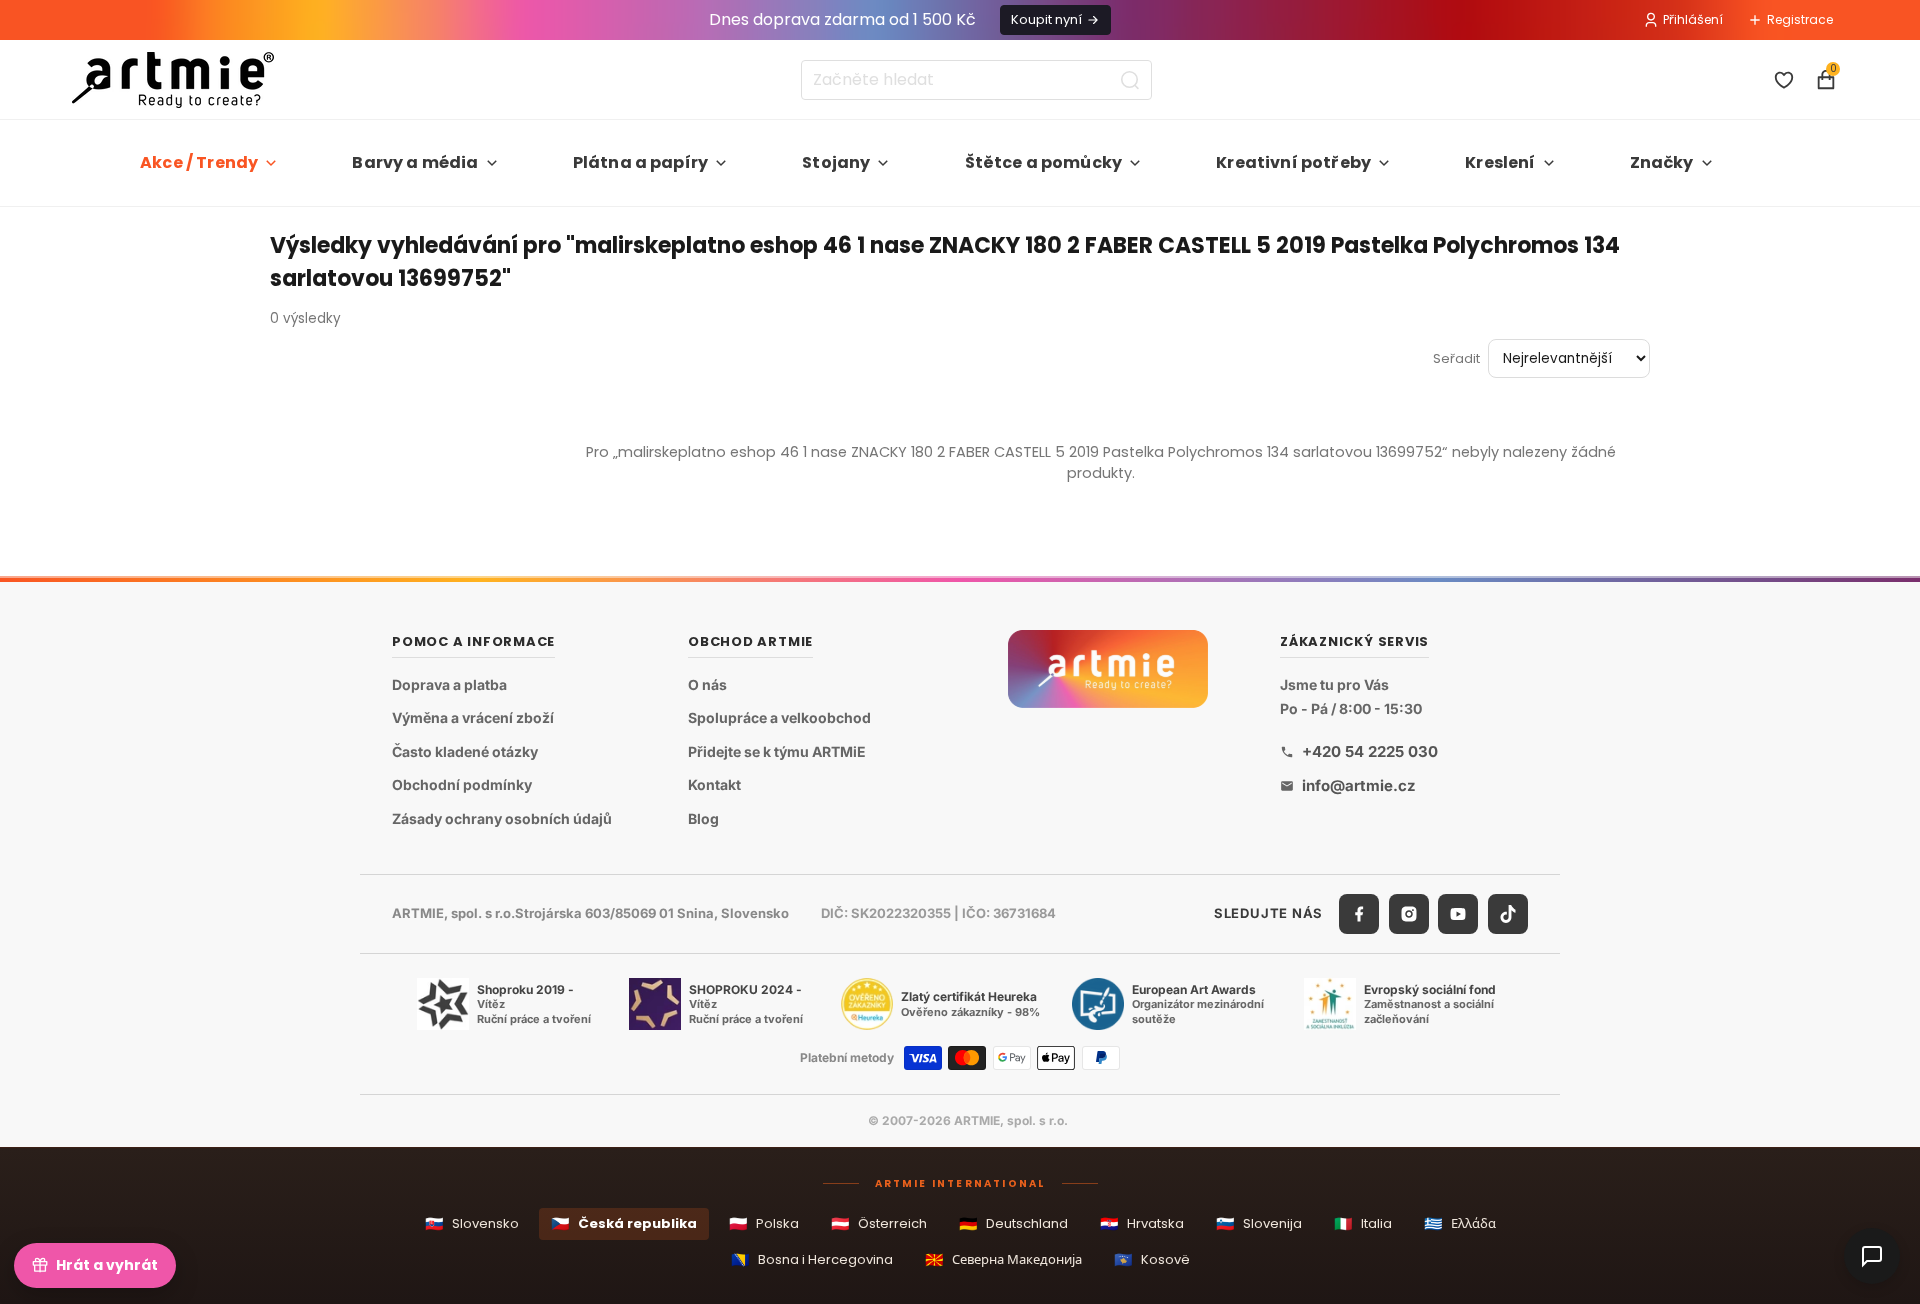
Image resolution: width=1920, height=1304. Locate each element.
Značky (1662, 162)
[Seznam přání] (1784, 80)
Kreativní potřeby (1293, 162)
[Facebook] (1359, 914)
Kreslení (1500, 162)
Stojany (836, 162)
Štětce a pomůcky (1044, 162)
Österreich (879, 1223)
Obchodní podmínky (462, 785)
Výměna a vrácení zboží (473, 718)
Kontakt (714, 785)
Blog (703, 818)
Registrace (1800, 19)
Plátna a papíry (640, 162)
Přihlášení (1693, 19)
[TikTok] (1508, 914)
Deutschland (1013, 1223)
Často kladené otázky (465, 751)
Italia (1363, 1223)
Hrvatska (1142, 1223)
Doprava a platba (449, 684)
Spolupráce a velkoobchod (779, 718)
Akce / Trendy (199, 162)
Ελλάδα (1460, 1223)
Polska (764, 1223)
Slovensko (472, 1223)
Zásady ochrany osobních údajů (502, 818)
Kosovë (1152, 1259)
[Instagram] (1409, 914)
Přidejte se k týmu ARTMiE (777, 751)
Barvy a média (415, 162)
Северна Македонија (1003, 1259)
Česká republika (624, 1223)
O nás (707, 684)
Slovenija (1259, 1223)
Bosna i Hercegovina (812, 1259)
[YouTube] (1458, 914)
